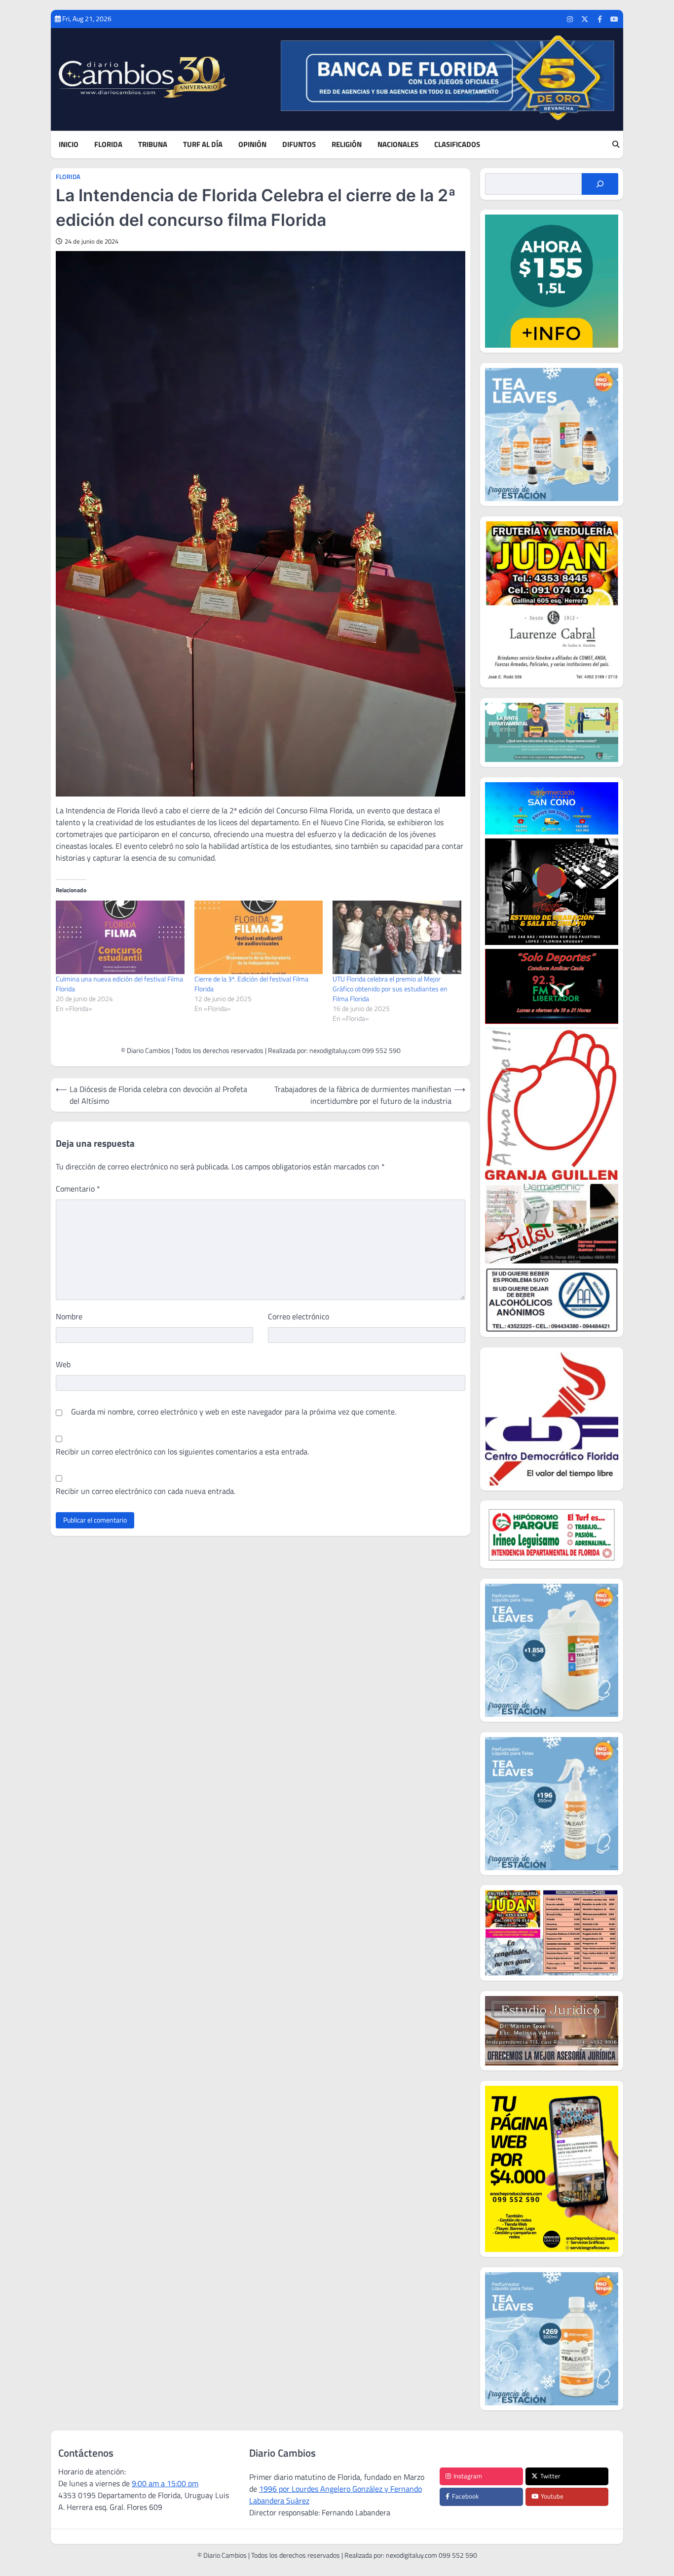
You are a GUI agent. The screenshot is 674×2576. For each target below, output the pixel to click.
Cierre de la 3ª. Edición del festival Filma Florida (251, 984)
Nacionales (398, 145)
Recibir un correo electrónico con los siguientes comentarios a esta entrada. (182, 1451)
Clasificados (457, 145)
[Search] (616, 145)
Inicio (69, 145)
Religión (347, 145)
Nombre (69, 1316)
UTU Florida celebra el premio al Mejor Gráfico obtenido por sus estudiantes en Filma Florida (390, 989)
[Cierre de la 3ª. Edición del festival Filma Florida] (259, 937)
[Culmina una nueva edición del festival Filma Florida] (120, 937)
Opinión (252, 145)
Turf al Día (203, 145)
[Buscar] (600, 184)
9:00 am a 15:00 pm (165, 2483)
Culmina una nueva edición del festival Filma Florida (119, 984)
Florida (108, 145)
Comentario (78, 1189)
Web (63, 1364)
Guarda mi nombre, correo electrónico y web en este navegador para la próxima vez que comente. (234, 1412)
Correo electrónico (299, 1316)
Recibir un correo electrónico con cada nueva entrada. (146, 1491)
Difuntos (299, 145)
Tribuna (153, 145)
